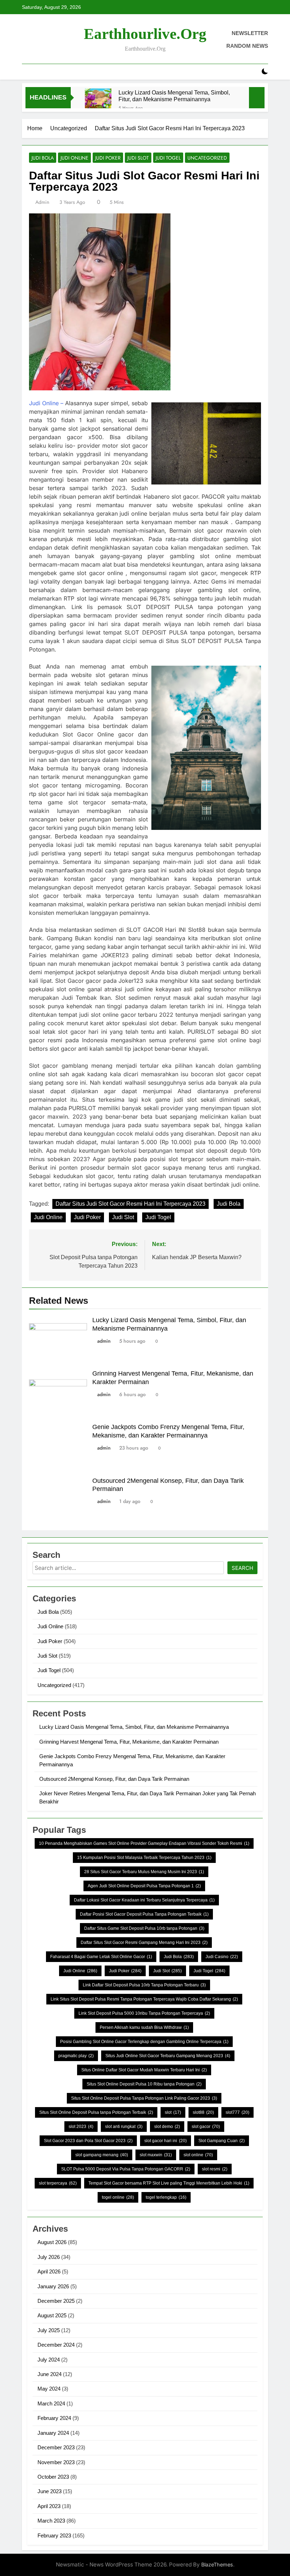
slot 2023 (81, 2127)
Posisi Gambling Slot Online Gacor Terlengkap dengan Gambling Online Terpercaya (144, 2042)
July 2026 (49, 2257)
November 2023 (56, 2462)
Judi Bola (43, 158)
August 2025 (52, 2315)
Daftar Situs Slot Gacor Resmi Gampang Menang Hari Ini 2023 (144, 1943)
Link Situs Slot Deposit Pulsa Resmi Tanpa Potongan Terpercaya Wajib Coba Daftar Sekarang (144, 1999)
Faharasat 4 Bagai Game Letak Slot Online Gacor (101, 1957)
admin (42, 202)
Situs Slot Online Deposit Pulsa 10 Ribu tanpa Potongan (144, 2084)
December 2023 (56, 2447)
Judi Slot (138, 158)
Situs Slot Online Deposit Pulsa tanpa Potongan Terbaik (96, 2112)
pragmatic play (76, 2056)
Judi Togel (168, 158)
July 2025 (49, 2330)
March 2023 (51, 2521)
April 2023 (49, 2506)
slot (173, 2112)
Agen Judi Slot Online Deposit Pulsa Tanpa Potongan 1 (144, 1886)
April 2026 (49, 2271)
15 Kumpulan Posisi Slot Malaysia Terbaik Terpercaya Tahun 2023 (144, 1858)
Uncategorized (207, 158)
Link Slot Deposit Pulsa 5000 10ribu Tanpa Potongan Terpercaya (144, 2013)
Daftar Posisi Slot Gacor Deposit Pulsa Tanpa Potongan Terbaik (144, 1914)
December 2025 (56, 2301)
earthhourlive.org (145, 34)
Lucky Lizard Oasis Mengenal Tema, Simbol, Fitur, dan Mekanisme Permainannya (174, 96)
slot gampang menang (102, 2155)
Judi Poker (108, 158)
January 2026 (53, 2286)
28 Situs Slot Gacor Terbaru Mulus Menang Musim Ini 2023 (144, 1872)
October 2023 (53, 2477)
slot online (198, 2155)
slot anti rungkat (124, 2127)
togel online (118, 2197)
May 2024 (49, 2389)
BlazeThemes (217, 2564)
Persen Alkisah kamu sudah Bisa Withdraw (144, 2027)
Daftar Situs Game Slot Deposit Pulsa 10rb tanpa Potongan (144, 1928)
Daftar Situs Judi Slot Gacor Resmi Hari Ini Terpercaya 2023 (130, 1204)
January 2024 (53, 2433)
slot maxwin (156, 2155)
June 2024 (50, 2374)
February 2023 (54, 2535)
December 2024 (56, 2345)
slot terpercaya (58, 2183)
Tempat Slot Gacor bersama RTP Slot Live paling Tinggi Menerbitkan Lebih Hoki (169, 2183)
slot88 (203, 2112)
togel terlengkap (166, 2197)
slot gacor (206, 2127)
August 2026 (52, 2242)
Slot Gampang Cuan (222, 2141)
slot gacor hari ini (166, 2141)
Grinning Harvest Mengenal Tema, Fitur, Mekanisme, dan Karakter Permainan (129, 1742)
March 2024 (51, 2403)
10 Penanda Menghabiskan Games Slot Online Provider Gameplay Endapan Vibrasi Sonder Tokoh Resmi (144, 1843)
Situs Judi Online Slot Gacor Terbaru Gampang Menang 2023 (168, 2056)
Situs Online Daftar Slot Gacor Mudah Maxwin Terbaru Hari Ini (144, 2070)
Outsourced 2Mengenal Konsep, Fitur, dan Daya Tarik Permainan (114, 1779)
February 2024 (54, 2418)
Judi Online (74, 158)
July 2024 (49, 2360)
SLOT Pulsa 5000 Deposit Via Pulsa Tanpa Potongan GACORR (126, 2169)
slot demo (167, 2127)
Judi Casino (222, 1957)
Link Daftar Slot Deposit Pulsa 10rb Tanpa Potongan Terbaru (144, 1985)
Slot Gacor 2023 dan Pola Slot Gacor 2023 (88, 2141)
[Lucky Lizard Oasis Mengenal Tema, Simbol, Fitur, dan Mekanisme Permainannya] (98, 102)
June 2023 (50, 2491)
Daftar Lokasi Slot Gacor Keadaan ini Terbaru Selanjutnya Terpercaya (144, 1900)
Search (242, 1568)
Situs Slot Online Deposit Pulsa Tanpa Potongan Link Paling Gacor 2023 (144, 2098)
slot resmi (215, 2169)
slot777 (237, 2112)
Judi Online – (46, 403)
